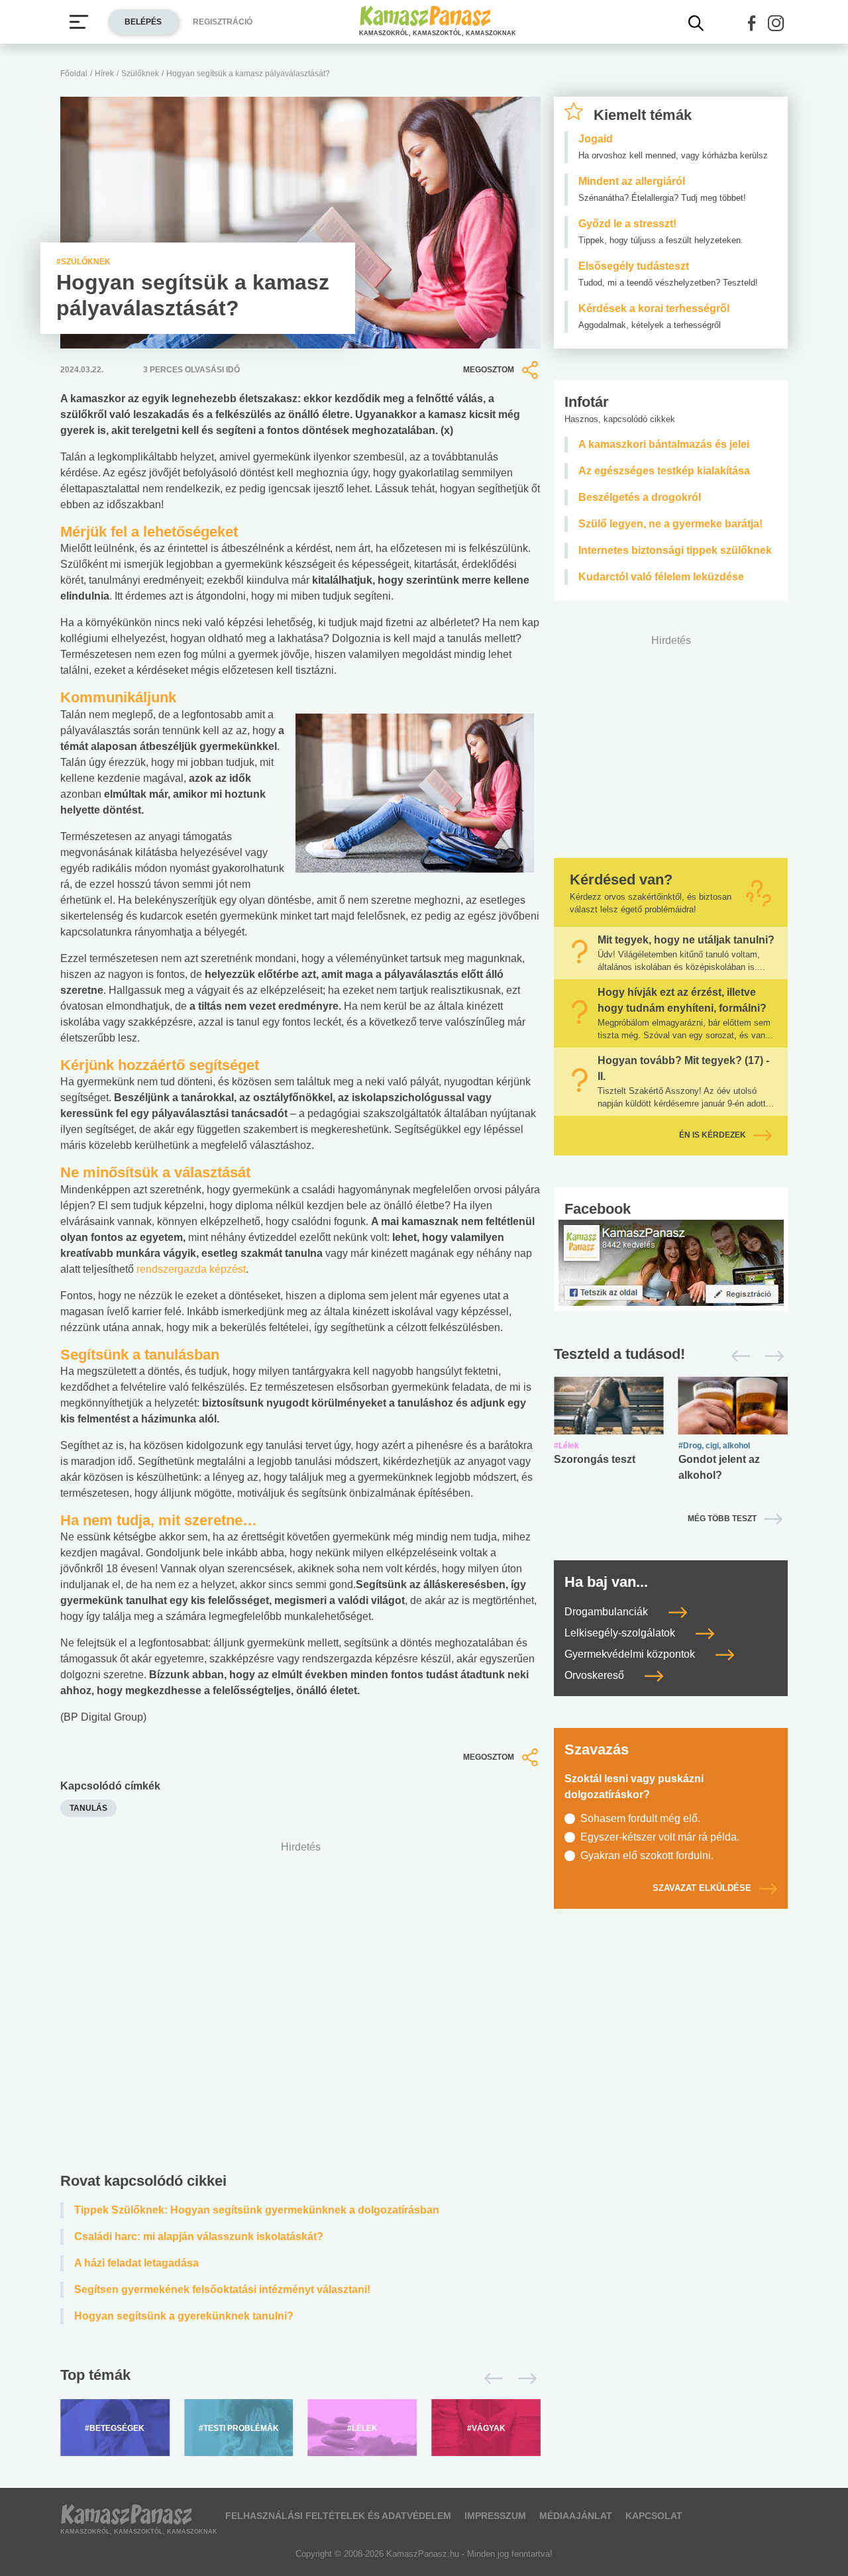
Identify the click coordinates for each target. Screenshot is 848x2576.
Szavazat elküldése (702, 1888)
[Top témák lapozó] (300, 2379)
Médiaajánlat (576, 2516)
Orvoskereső (596, 1675)
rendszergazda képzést (191, 1269)
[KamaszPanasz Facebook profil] (671, 1262)
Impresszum (495, 2516)
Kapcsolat (654, 2516)
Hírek (104, 74)
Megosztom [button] (489, 370)
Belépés (143, 22)
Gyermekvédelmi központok (631, 1654)
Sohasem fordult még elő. (640, 1818)
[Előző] (490, 2379)
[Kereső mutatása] (696, 23)
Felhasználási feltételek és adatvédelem (338, 2516)
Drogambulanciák (608, 1612)
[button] (752, 23)
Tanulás (88, 1808)
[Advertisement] (300, 2010)
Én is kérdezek (713, 1135)
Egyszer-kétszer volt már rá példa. (660, 1837)
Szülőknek (140, 74)
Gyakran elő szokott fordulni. (647, 1855)
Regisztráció (223, 22)
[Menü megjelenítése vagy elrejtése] (79, 22)
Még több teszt (722, 1519)
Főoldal (74, 74)
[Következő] (524, 2379)
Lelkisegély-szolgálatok (621, 1633)
